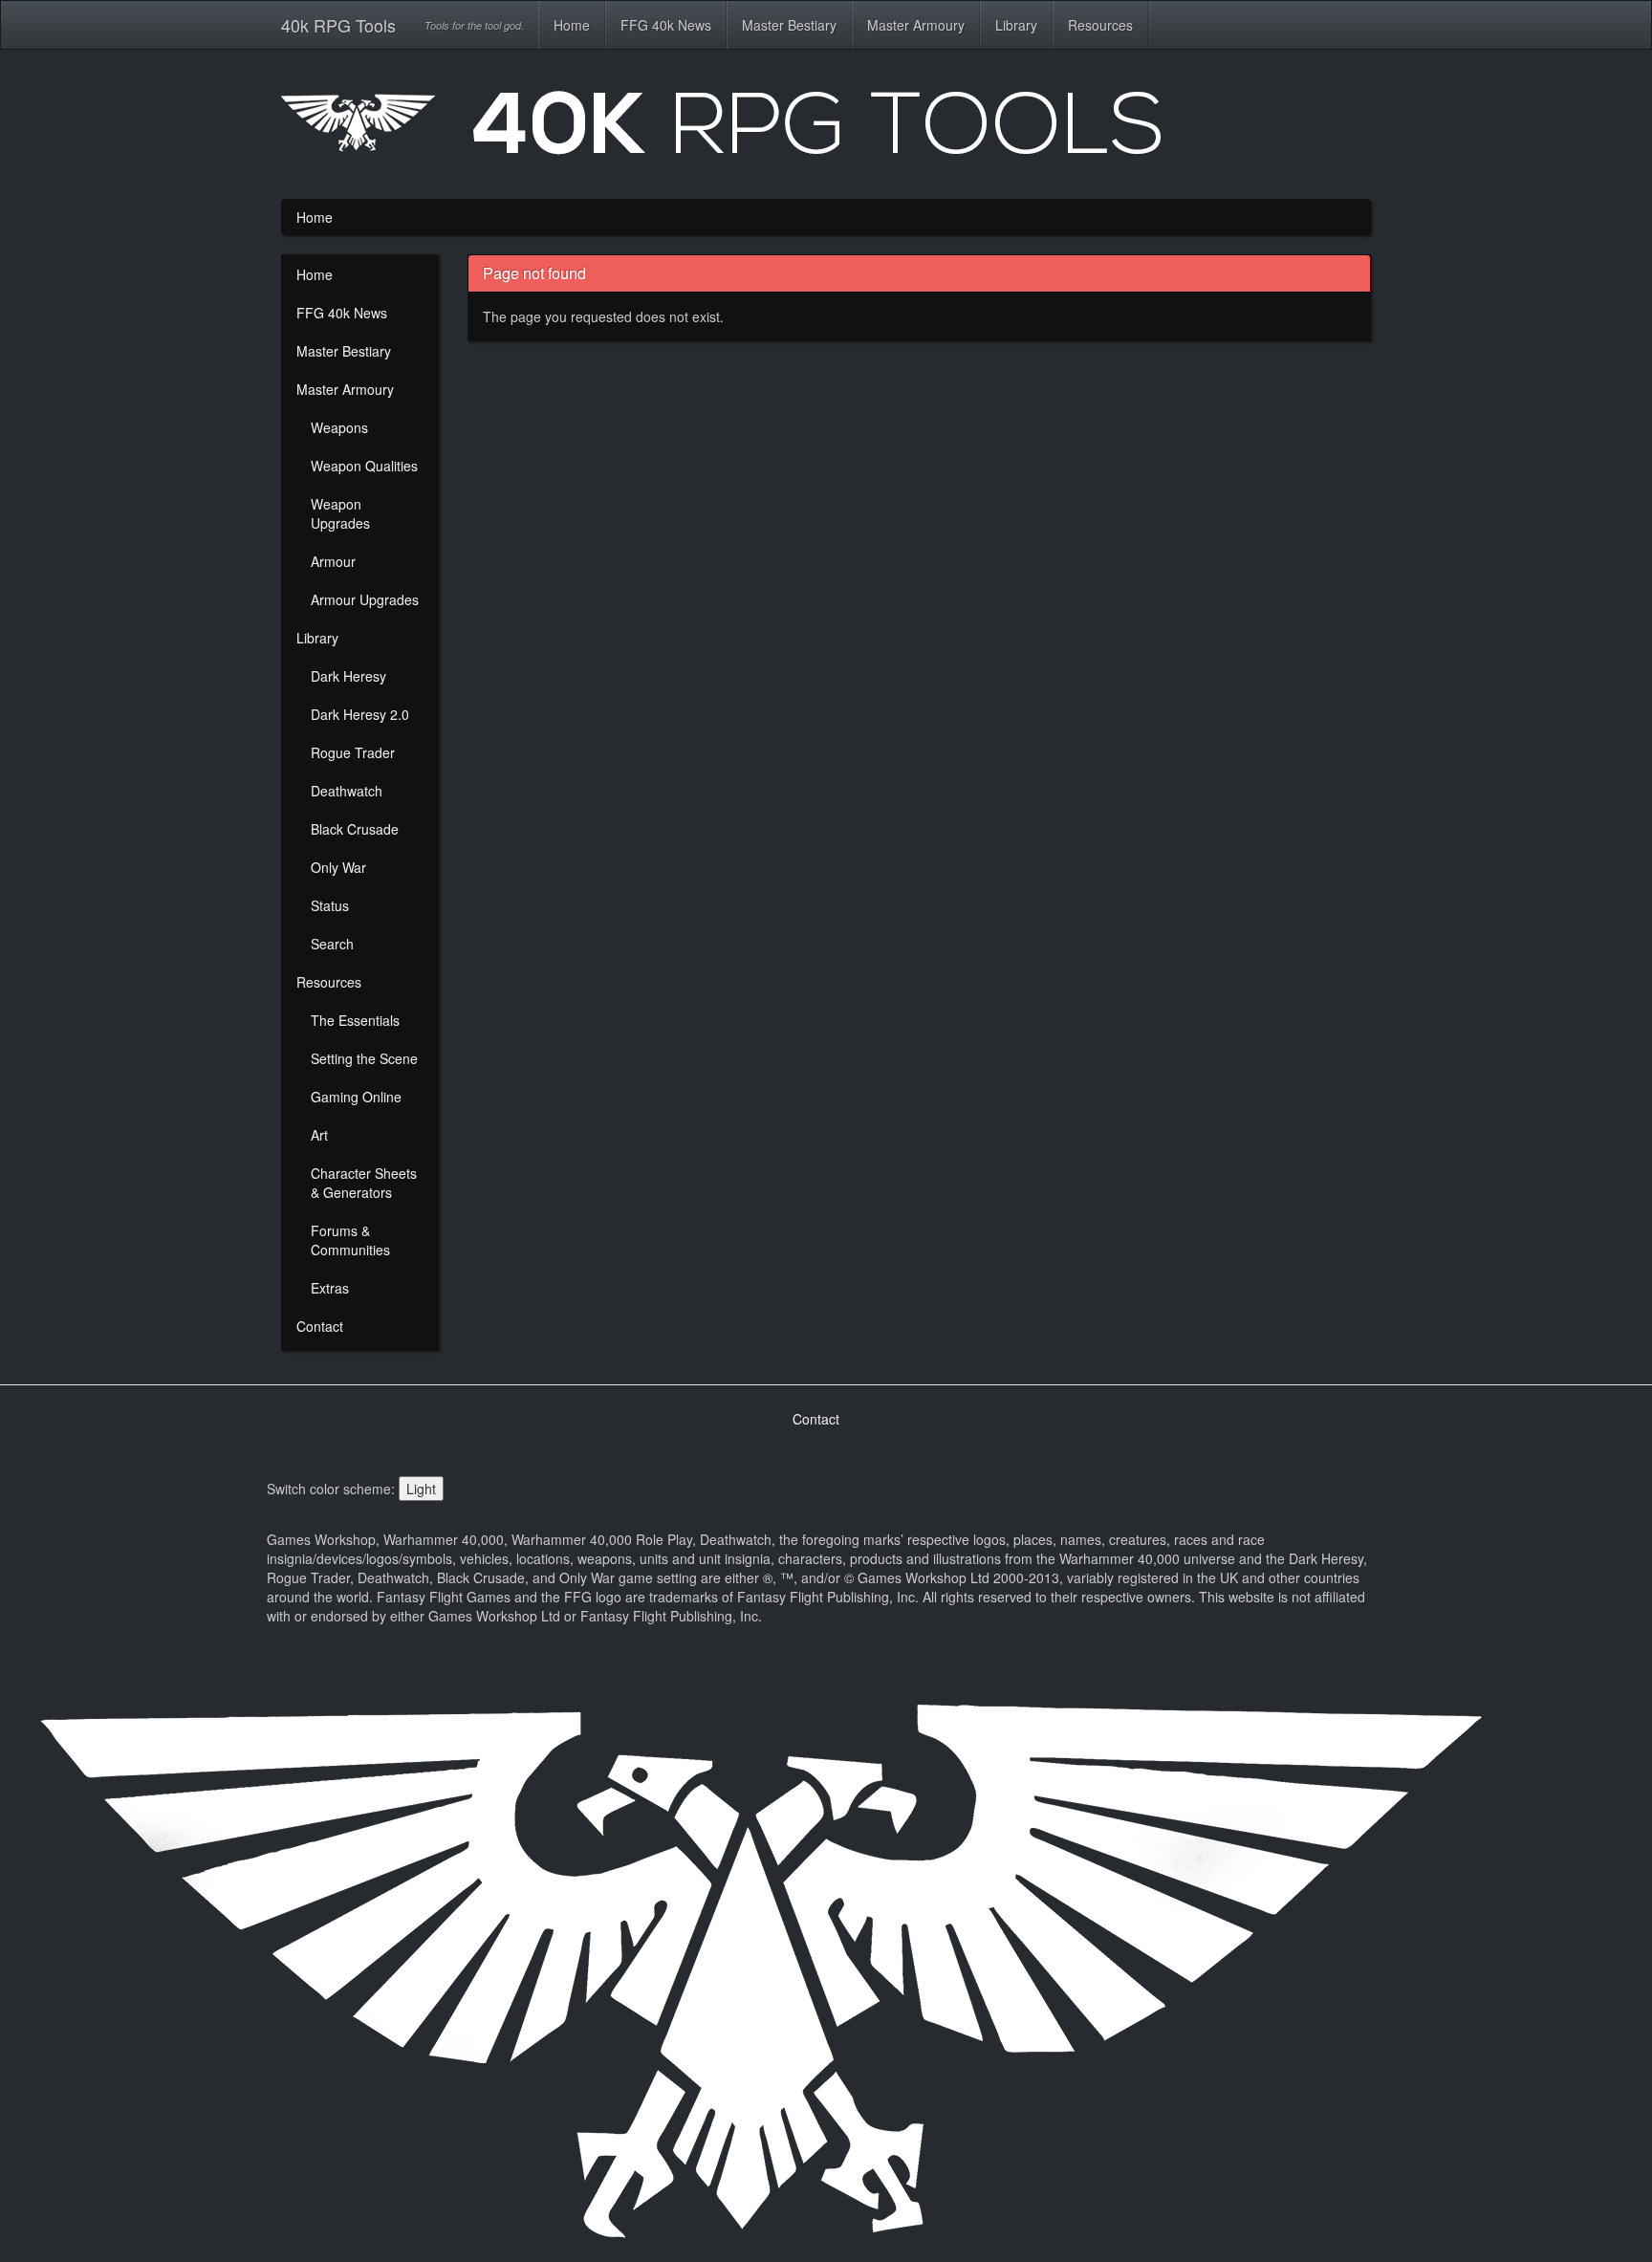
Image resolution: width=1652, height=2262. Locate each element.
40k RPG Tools (338, 25)
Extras (330, 1288)
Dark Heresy (348, 676)
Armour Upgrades (365, 599)
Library (1016, 25)
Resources (1100, 25)
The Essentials (355, 1020)
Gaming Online (356, 1097)
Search (332, 944)
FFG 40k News (666, 25)
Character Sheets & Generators (364, 1183)
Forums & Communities (350, 1240)
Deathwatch (347, 791)
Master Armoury (916, 25)
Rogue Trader (353, 752)
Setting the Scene (364, 1058)
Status (330, 905)
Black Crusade (355, 829)
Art (319, 1135)
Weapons (339, 427)
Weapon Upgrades (340, 513)
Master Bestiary (789, 25)
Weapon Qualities (364, 466)
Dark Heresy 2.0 (360, 714)
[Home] (826, 130)
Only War (338, 867)
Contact (320, 1326)
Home (572, 25)
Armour (333, 561)
